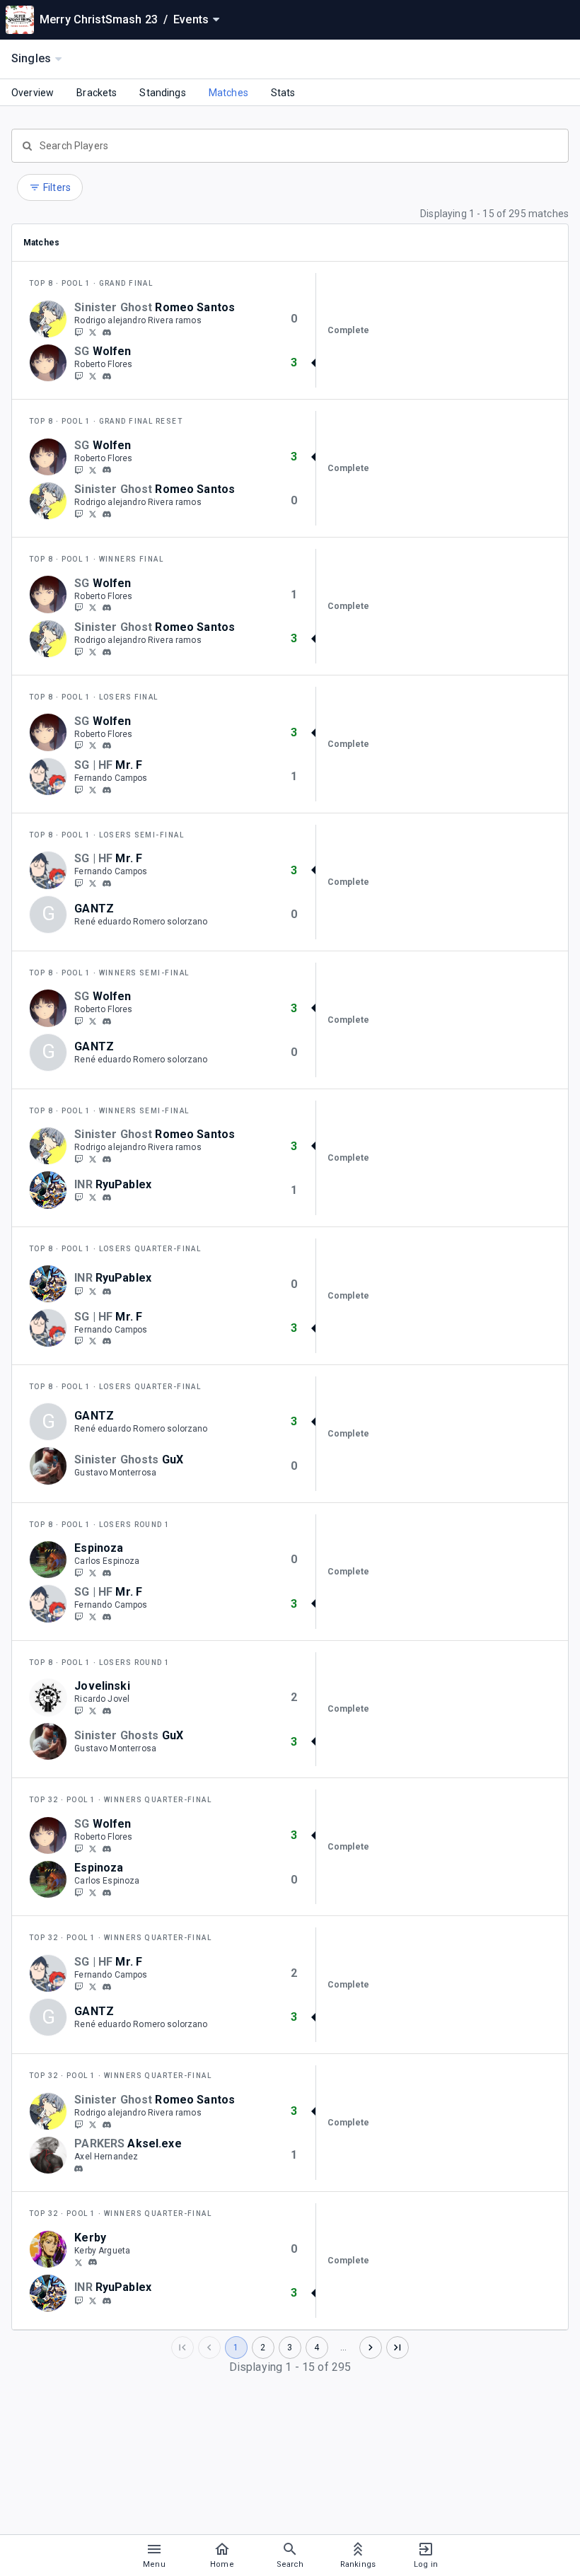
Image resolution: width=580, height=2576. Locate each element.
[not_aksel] (79, 2169)
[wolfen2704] (107, 376)
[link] (107, 332)
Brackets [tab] (97, 93)
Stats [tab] (283, 93)
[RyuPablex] (79, 1197)
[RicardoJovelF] (93, 1710)
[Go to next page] (371, 2348)
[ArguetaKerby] (79, 2262)
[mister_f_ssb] (107, 790)
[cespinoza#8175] (107, 1573)
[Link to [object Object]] (52, 319)
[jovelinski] (107, 1711)
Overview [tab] (33, 93)
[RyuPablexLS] (93, 1197)
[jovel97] (79, 1710)
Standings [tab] (162, 93)
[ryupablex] (107, 1198)
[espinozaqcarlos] (93, 1572)
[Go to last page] (398, 2348)
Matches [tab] (228, 93)
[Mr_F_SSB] (93, 789)
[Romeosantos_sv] (93, 332)
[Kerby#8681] (93, 2263)
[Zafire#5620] (107, 332)
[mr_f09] (79, 789)
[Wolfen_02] (79, 376)
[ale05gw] (79, 332)
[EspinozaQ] (79, 1572)
